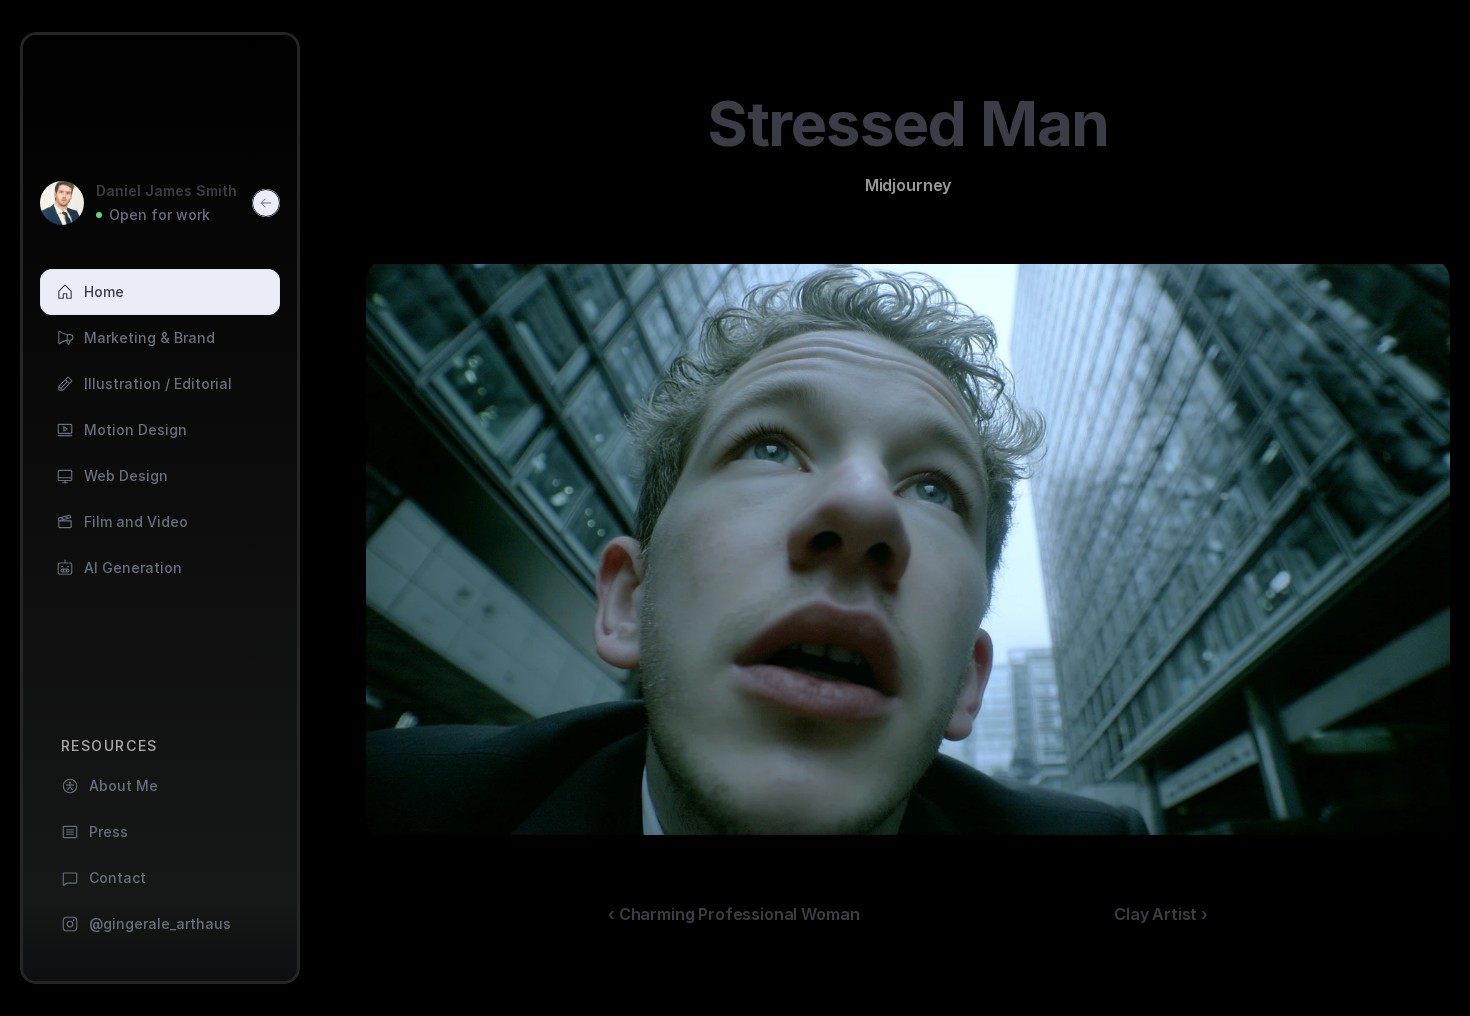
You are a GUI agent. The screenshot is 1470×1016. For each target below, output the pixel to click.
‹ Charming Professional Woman (733, 914)
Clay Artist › (1161, 914)
